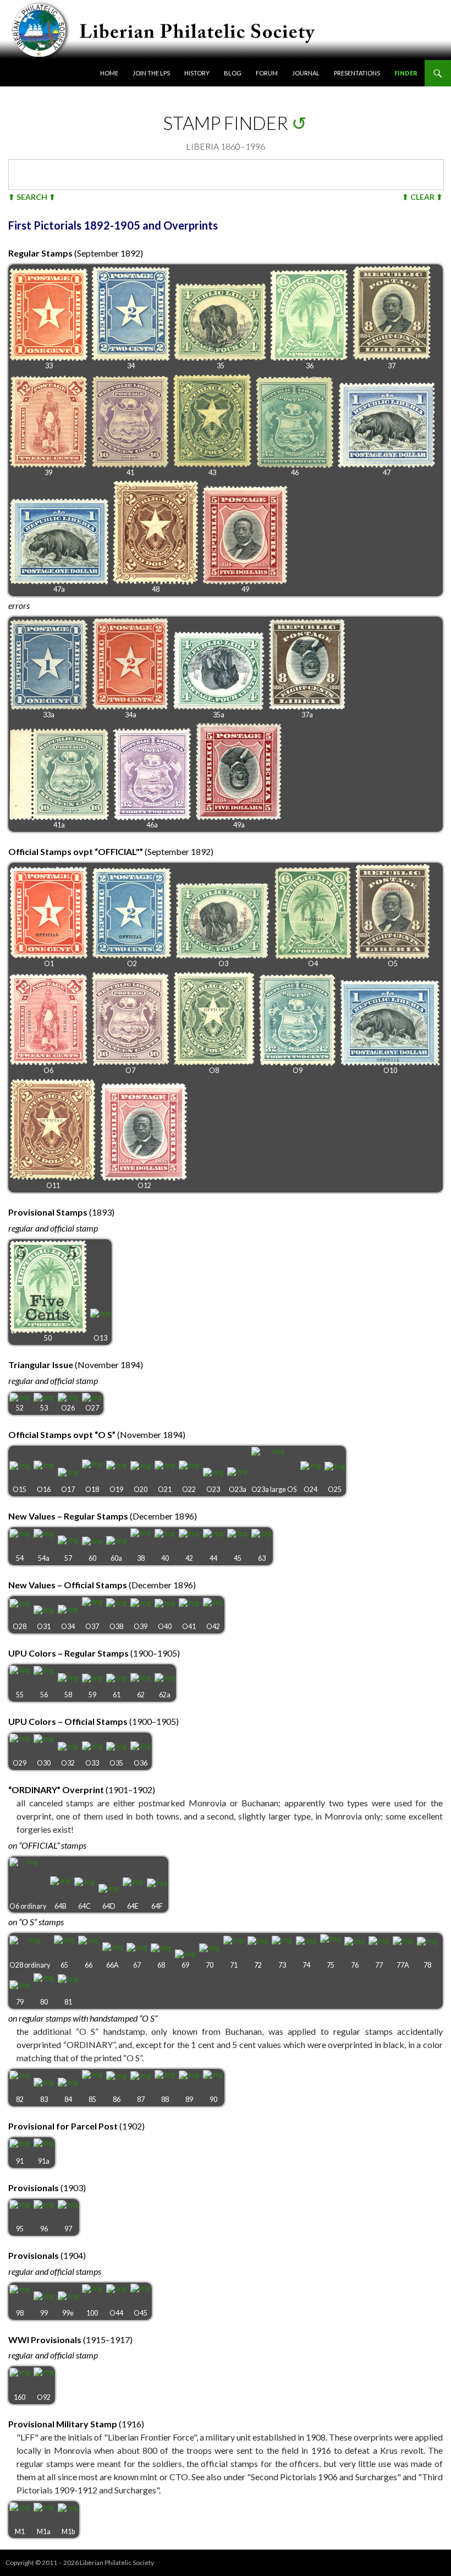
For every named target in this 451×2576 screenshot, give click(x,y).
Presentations (357, 73)
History (197, 73)
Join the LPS (151, 73)
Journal (306, 73)
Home (109, 73)
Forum (267, 73)
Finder (406, 73)
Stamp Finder (226, 123)
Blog (233, 73)
